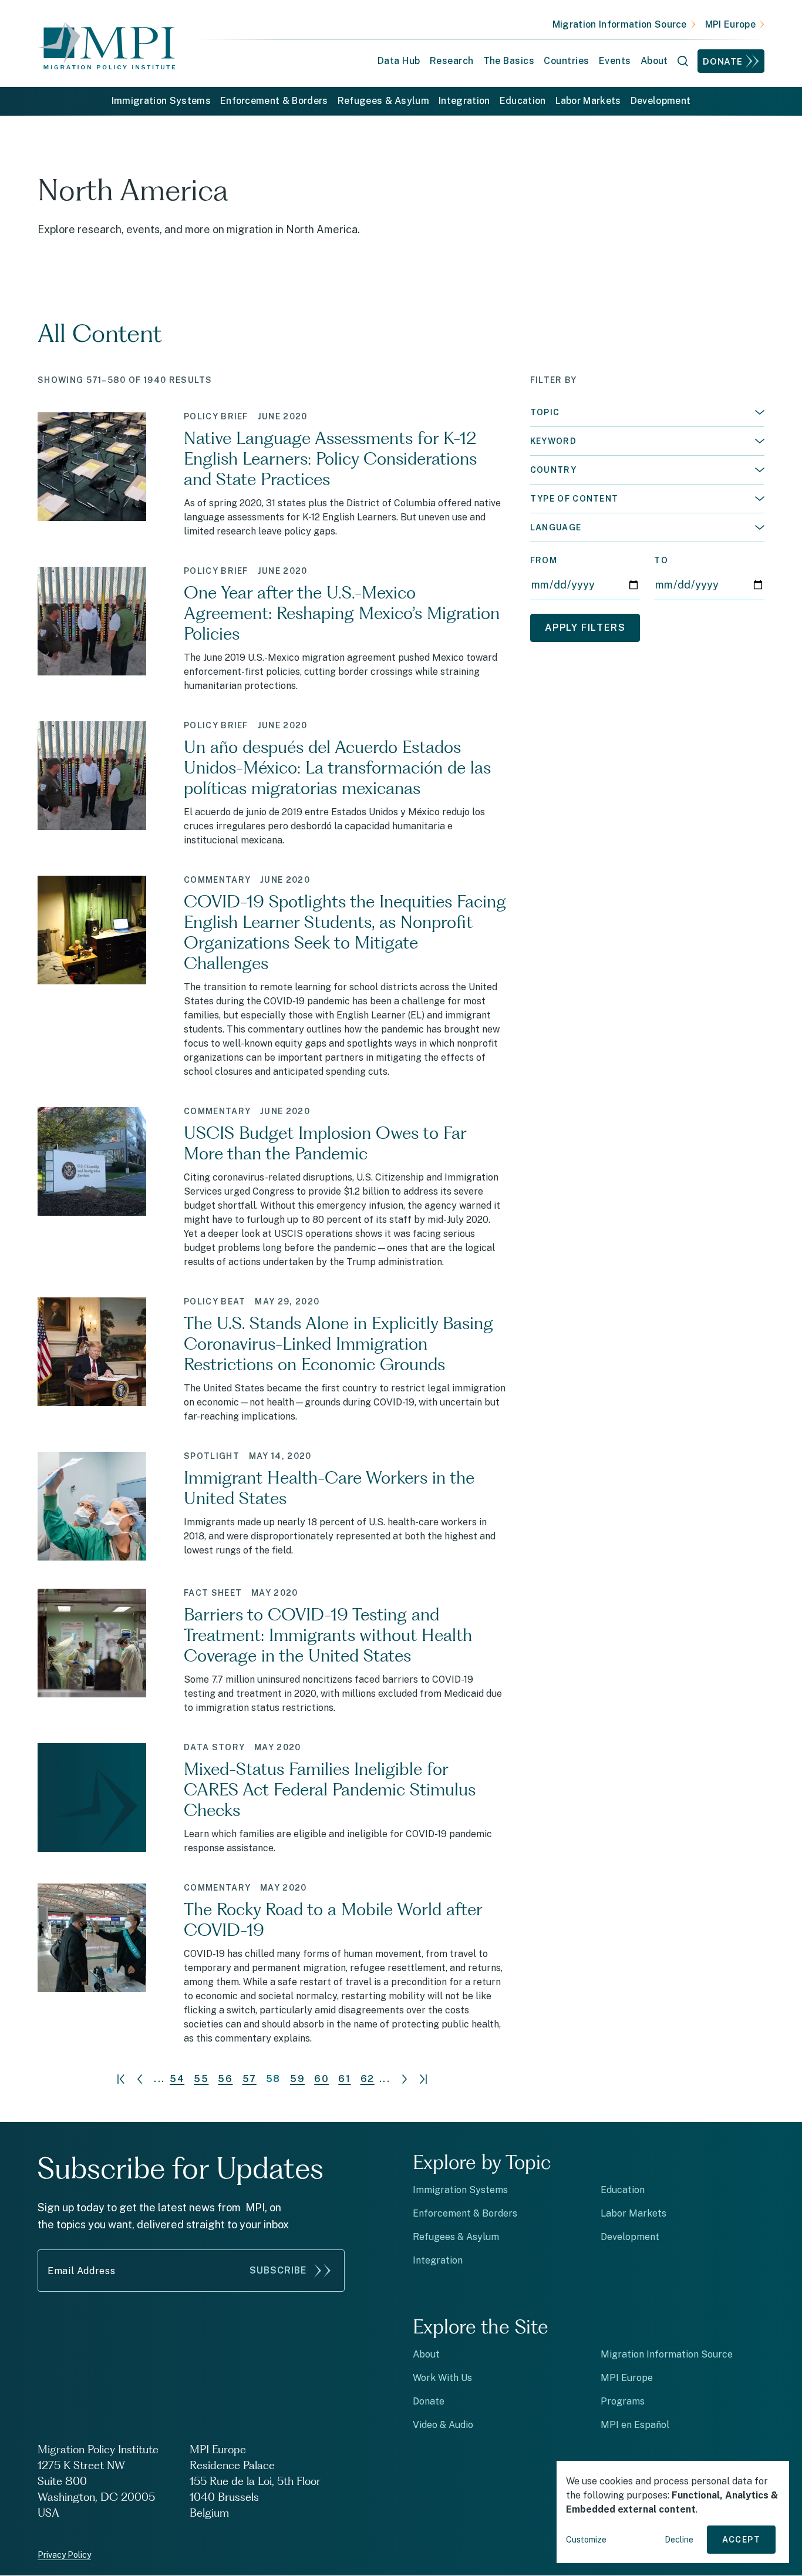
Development (661, 101)
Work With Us (442, 2378)
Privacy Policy (64, 2555)
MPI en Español (635, 2425)
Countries (566, 61)
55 (201, 2079)
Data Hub (399, 61)
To (661, 560)
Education (523, 101)
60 (321, 2079)
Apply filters (585, 628)
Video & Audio (443, 2425)
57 (250, 2079)
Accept (741, 2540)
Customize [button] (586, 2540)
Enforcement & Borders (274, 101)
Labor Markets (588, 101)
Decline (679, 2540)
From (544, 560)
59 (297, 2079)
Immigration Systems (161, 101)
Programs (623, 2401)
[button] (647, 412)
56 (225, 2079)
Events (615, 61)
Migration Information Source (620, 24)
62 (368, 2079)
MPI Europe (730, 24)
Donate (723, 61)
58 (273, 2079)
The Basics (509, 61)
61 (344, 2079)
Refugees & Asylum (383, 101)
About (426, 2354)
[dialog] (673, 2512)
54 (177, 2079)
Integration (464, 101)
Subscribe (278, 2270)
